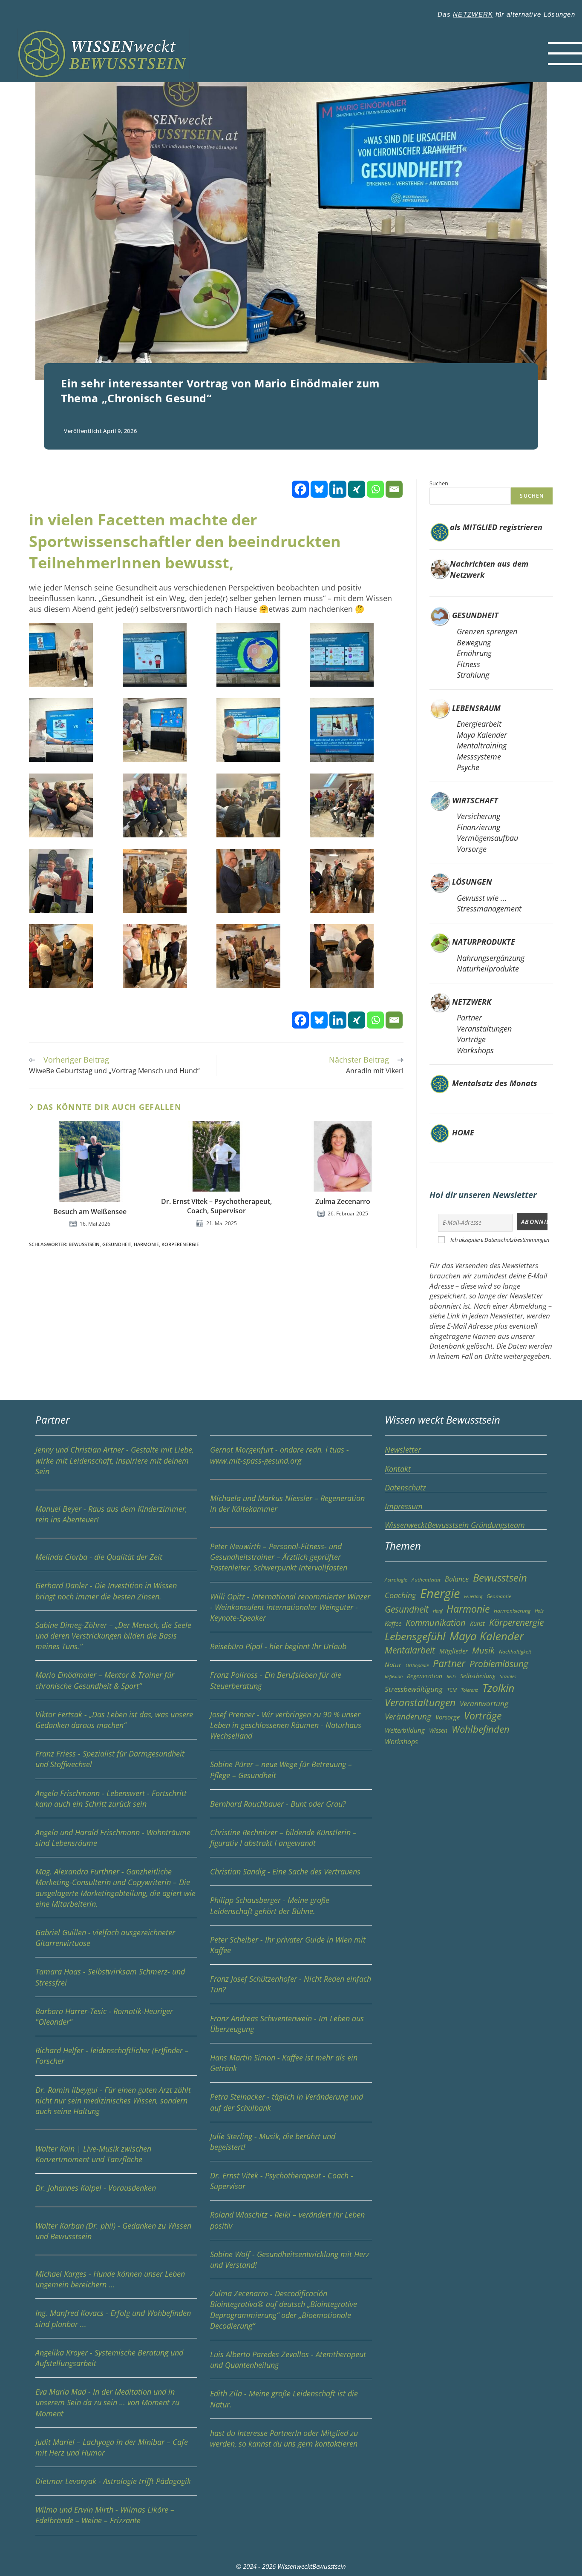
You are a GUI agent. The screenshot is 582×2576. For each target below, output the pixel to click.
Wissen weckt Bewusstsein (442, 1420)
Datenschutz (405, 1487)
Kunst (477, 1623)
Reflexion (394, 1676)
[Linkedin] (338, 489)
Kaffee (393, 1623)
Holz (539, 1611)
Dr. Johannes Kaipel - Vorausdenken (96, 2188)
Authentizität (426, 1580)
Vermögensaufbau (487, 838)
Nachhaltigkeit (515, 1652)
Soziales (508, 1676)
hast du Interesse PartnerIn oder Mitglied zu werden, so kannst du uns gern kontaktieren (284, 2438)
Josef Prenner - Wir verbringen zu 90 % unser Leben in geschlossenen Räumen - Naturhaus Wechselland (286, 1725)
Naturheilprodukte (488, 969)
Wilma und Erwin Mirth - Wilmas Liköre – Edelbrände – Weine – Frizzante (105, 2515)
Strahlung (473, 675)
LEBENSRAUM (476, 708)
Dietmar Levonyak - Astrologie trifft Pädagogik (113, 2481)
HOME (462, 1132)
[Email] (394, 489)
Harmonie (146, 1244)
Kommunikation (436, 1623)
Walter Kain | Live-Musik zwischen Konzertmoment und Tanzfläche (93, 2154)
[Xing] (357, 489)
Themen (403, 1546)
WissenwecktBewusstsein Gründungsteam (455, 1525)
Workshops (475, 1050)
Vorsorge (472, 849)
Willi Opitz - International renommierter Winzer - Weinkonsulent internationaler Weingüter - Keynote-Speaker (290, 1607)
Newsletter (403, 1450)
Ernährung (474, 653)
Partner (469, 1017)
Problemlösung (499, 1663)
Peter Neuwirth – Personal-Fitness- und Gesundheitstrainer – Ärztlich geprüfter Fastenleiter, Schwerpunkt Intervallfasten (279, 1557)
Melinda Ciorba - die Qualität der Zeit (99, 1557)
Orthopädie (417, 1665)
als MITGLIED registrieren (496, 527)
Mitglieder (454, 1651)
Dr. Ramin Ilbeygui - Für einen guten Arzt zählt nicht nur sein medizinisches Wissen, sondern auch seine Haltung (113, 2100)
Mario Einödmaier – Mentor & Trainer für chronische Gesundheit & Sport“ (105, 1680)
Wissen (438, 1730)
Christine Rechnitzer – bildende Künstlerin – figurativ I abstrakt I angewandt (283, 1838)
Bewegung (474, 642)
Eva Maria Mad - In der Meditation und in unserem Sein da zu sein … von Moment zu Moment (107, 2402)
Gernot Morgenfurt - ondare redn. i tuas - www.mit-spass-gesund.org (279, 1455)
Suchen (439, 483)
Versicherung (478, 816)
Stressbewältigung (414, 1689)
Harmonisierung (512, 1611)
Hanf (438, 1611)
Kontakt (398, 1469)
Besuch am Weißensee (90, 1212)
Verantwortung (484, 1703)
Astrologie (396, 1580)
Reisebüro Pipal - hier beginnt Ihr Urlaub (278, 1646)
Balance (457, 1579)
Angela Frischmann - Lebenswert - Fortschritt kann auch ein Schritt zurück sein (111, 1798)
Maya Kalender (482, 735)
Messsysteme (479, 756)
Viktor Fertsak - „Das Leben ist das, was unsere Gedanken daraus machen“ (114, 1720)
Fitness (468, 664)
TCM (452, 1690)
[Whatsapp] (375, 489)
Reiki (451, 1676)
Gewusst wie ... (482, 898)
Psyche (468, 767)
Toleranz (470, 1690)
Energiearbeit (479, 724)
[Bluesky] (319, 489)
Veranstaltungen (484, 1029)
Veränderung (408, 1716)
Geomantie (499, 1596)
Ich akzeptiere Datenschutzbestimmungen (500, 1240)
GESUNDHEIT (475, 615)
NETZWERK (473, 14)
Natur (393, 1665)
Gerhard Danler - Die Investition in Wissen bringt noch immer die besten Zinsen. (106, 1591)
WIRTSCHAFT (475, 800)
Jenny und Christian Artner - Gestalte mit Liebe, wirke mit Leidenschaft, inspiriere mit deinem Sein (115, 1460)
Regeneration (425, 1676)
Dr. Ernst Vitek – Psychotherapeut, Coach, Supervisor (216, 1206)
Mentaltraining (482, 745)
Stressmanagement (489, 908)
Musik (483, 1650)
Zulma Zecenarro (343, 1201)
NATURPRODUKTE (484, 942)
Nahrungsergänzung (491, 958)
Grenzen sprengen (487, 631)
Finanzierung (478, 827)
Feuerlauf (473, 1596)
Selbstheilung (478, 1676)
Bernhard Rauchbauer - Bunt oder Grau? (278, 1804)
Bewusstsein (84, 1244)
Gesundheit (117, 1244)
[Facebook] (300, 489)
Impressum (404, 1506)
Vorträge (471, 1039)
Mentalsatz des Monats (494, 1083)
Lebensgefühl (415, 1636)
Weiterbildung (405, 1730)
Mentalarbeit (410, 1650)
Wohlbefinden (481, 1729)
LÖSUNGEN (472, 882)
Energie (440, 1593)
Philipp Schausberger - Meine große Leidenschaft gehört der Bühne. (270, 1905)
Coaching (400, 1595)
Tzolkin (498, 1688)
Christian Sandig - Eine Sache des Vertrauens (285, 1871)
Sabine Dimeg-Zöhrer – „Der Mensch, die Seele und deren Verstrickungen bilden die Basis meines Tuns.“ (113, 1636)
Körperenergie (180, 1244)
